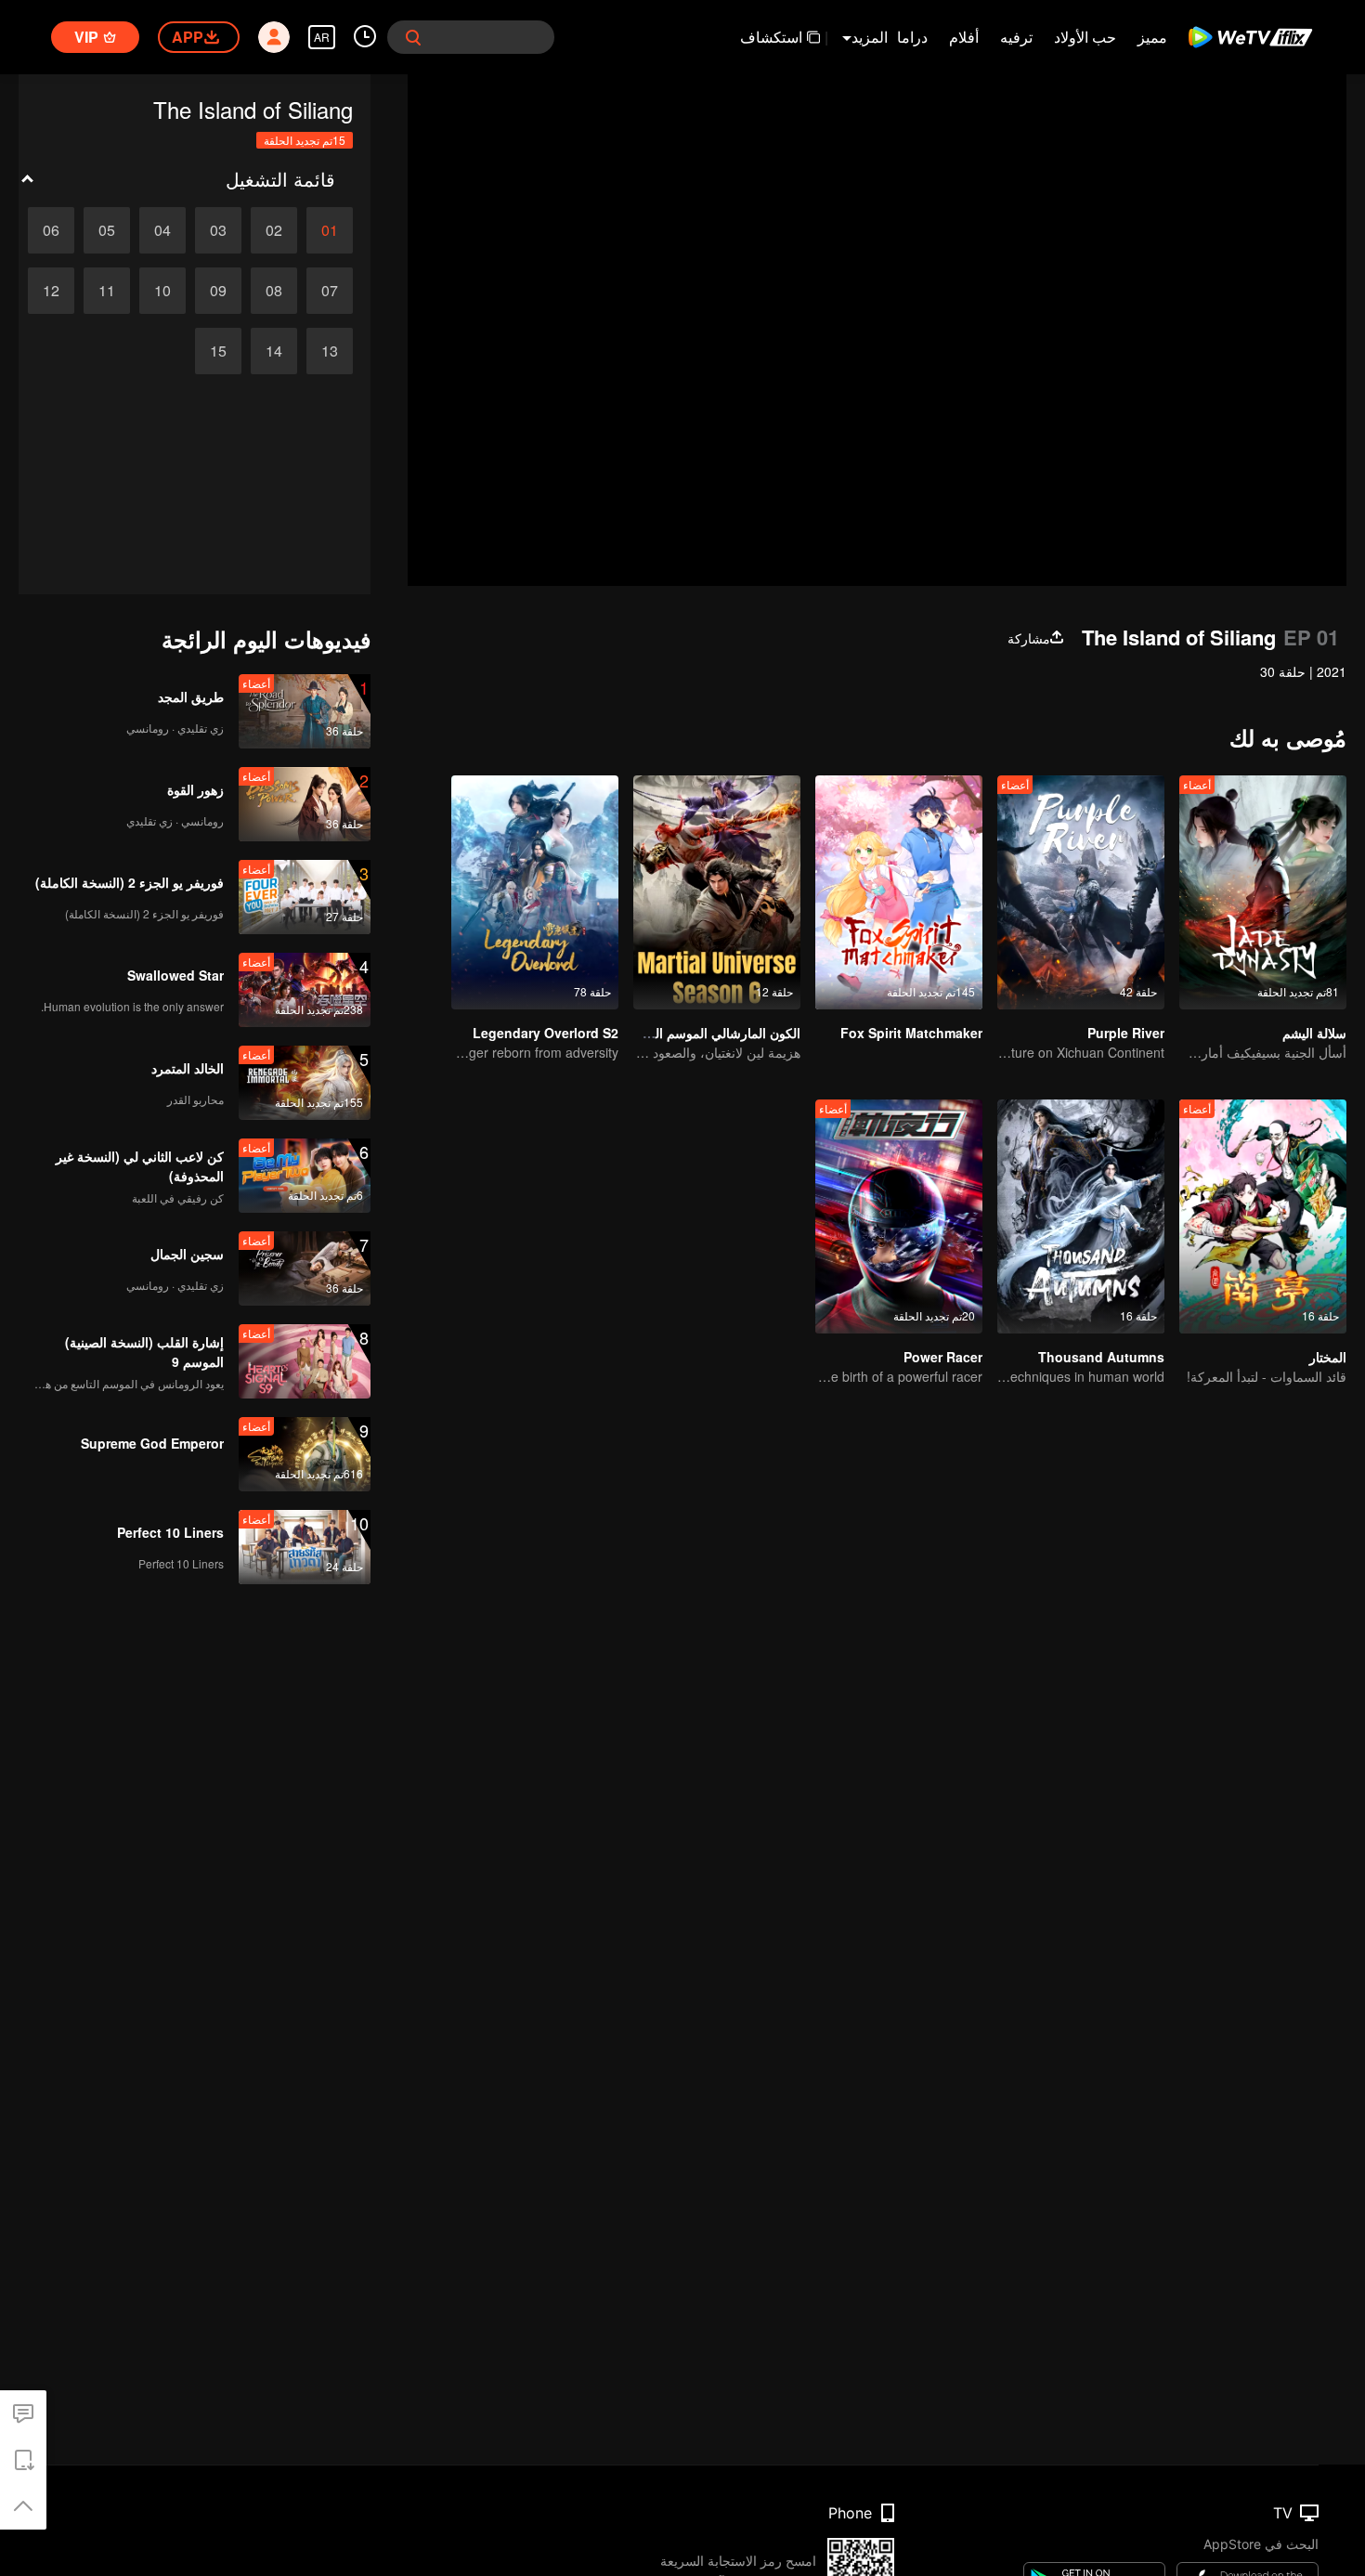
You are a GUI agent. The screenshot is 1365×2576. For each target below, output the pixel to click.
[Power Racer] (899, 1216)
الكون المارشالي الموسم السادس (710, 1033)
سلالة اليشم (1314, 1033)
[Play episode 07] (330, 291)
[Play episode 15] (218, 351)
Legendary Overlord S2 (546, 1033)
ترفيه (1016, 37)
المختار (1328, 1357)
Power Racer (943, 1357)
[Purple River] (1081, 892)
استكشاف (771, 37)
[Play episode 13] (330, 351)
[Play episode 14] (274, 351)
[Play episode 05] (107, 230)
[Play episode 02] (274, 230)
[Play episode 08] (274, 291)
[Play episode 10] (162, 291)
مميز (1152, 37)
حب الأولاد (1085, 37)
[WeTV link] (1251, 37)
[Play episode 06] (51, 230)
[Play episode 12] (51, 291)
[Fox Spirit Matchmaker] (899, 892)
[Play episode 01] (330, 230)
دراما (912, 37)
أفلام (964, 37)
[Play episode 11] (107, 291)
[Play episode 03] (218, 230)
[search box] (413, 37)
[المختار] (1263, 1216)
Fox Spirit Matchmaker (911, 1033)
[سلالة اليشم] (1263, 892)
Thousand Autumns (1101, 1357)
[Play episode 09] (218, 291)
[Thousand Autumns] (1081, 1216)
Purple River (1126, 1033)
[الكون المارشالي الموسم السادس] (717, 892)
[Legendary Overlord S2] (535, 892)
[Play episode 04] (162, 230)
